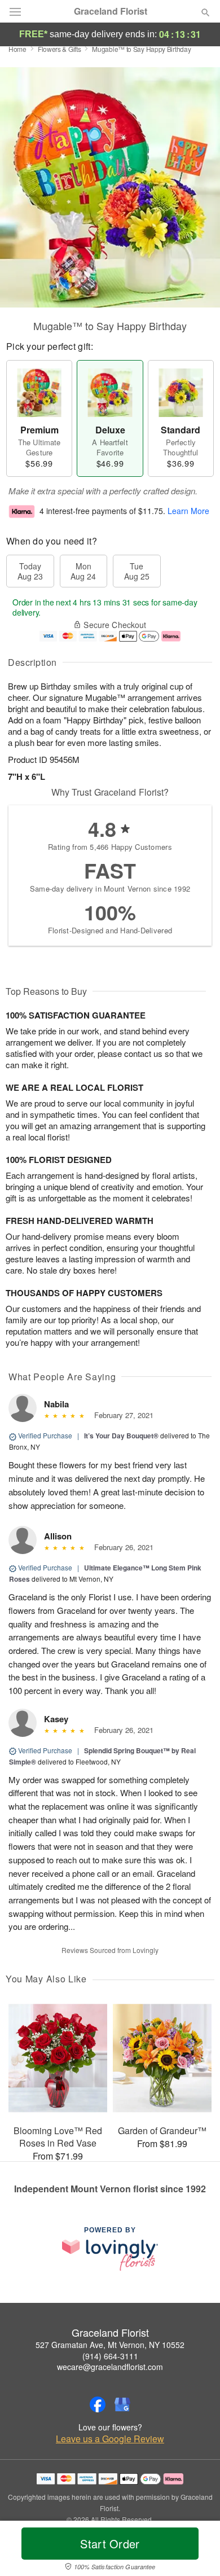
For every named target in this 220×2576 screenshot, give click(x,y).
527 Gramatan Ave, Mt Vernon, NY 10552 (110, 2345)
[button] (196, 2551)
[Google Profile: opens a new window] (122, 2404)
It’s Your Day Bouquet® (121, 1436)
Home (17, 49)
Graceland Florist (111, 11)
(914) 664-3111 (110, 2356)
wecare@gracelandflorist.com (110, 2367)
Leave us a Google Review (110, 2439)
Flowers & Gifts (60, 49)
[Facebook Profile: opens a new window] (98, 2404)
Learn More (188, 511)
